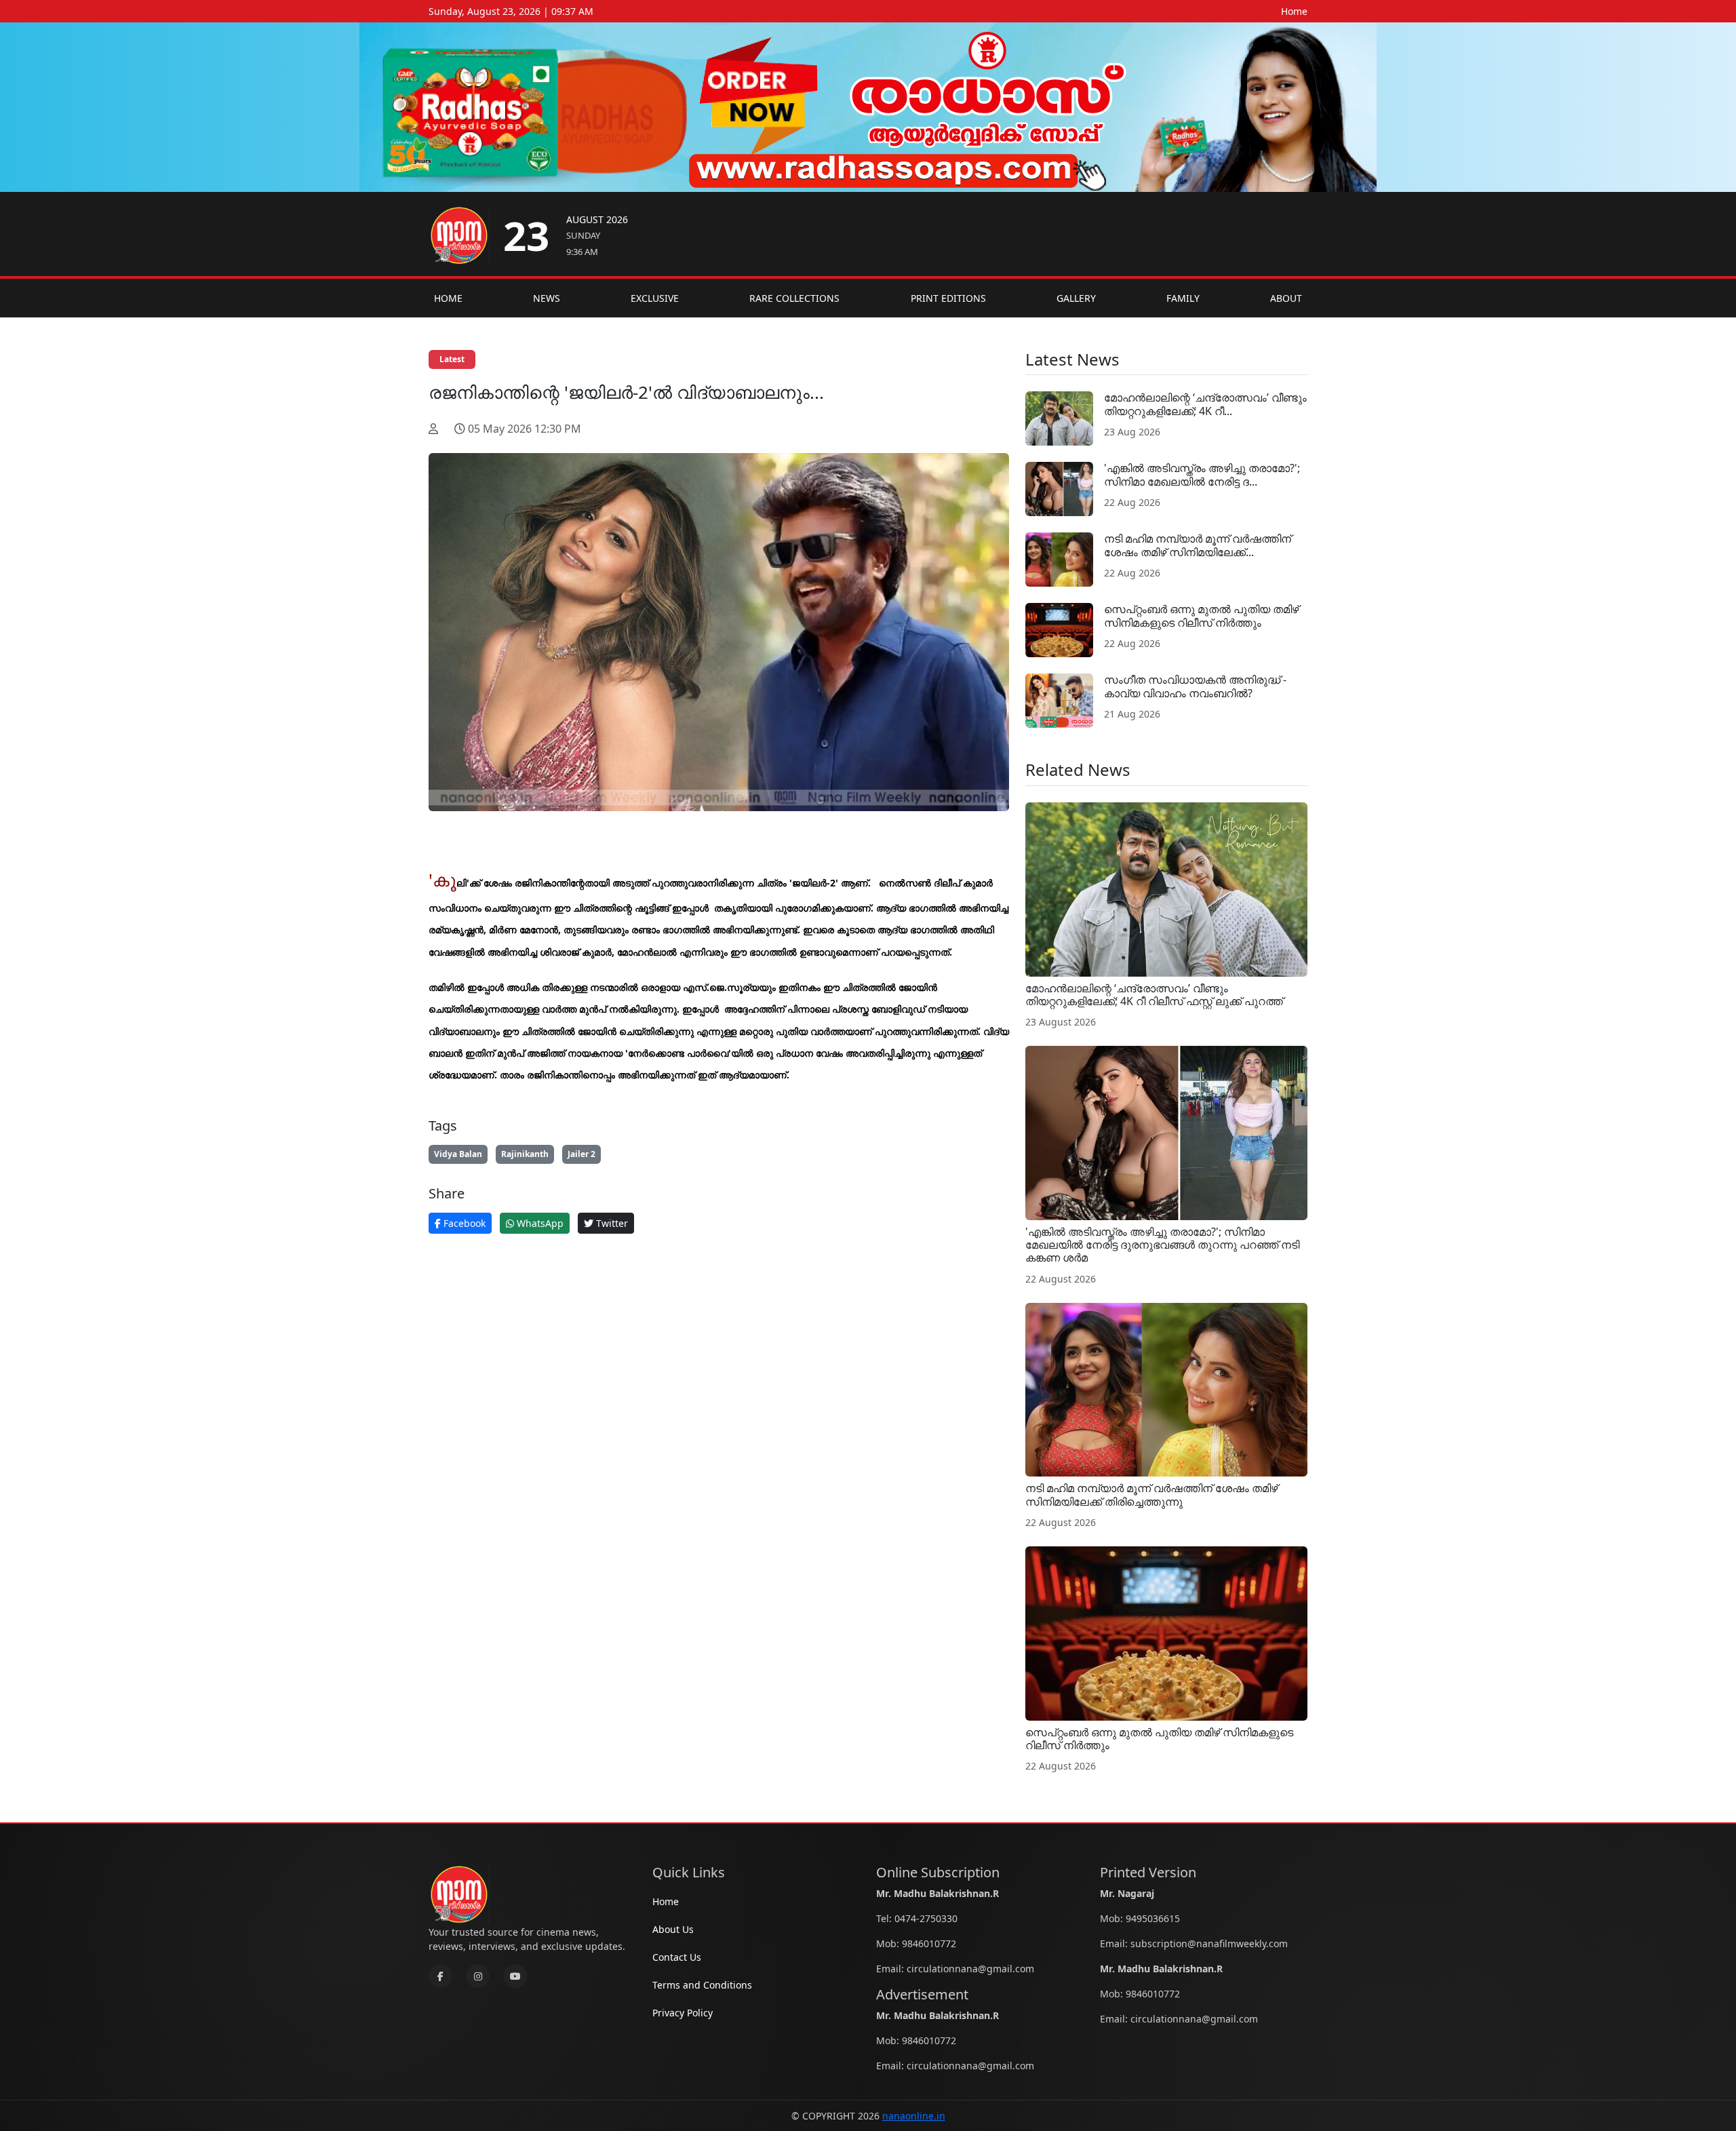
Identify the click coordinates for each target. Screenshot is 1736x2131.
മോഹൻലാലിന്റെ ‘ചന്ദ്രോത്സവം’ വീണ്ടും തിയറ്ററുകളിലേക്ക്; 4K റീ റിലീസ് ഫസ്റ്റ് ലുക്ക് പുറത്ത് (1154, 995)
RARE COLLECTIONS (794, 298)
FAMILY (1183, 298)
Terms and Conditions (702, 1985)
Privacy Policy (683, 2013)
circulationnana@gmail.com (970, 1969)
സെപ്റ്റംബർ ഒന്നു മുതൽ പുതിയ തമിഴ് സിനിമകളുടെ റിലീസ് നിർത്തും (1201, 615)
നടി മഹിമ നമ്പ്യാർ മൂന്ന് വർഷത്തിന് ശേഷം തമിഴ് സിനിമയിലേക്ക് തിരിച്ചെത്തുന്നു (1151, 1494)
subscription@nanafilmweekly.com (1209, 1943)
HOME (448, 298)
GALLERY (1076, 298)
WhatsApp (539, 1223)
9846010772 (929, 1943)
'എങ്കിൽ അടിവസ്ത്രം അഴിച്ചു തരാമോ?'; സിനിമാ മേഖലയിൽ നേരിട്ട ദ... (1202, 474)
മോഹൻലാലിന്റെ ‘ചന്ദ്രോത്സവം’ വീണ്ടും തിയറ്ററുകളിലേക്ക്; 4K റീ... (1205, 404)
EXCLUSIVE (655, 298)
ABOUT (1286, 298)
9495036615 (1153, 1918)
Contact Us (677, 1957)
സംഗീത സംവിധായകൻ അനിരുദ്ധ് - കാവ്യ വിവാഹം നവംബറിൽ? (1195, 686)
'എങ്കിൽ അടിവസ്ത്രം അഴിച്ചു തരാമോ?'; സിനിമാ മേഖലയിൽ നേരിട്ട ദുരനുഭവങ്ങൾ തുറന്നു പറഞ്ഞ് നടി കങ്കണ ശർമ (1162, 1245)
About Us (673, 1929)
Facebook (463, 1223)
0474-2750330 (926, 1918)
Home (1294, 11)
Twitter (611, 1223)
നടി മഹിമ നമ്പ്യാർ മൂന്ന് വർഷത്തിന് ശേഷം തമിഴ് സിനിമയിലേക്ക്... (1198, 545)
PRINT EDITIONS (948, 298)
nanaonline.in (914, 2116)
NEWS (547, 298)
